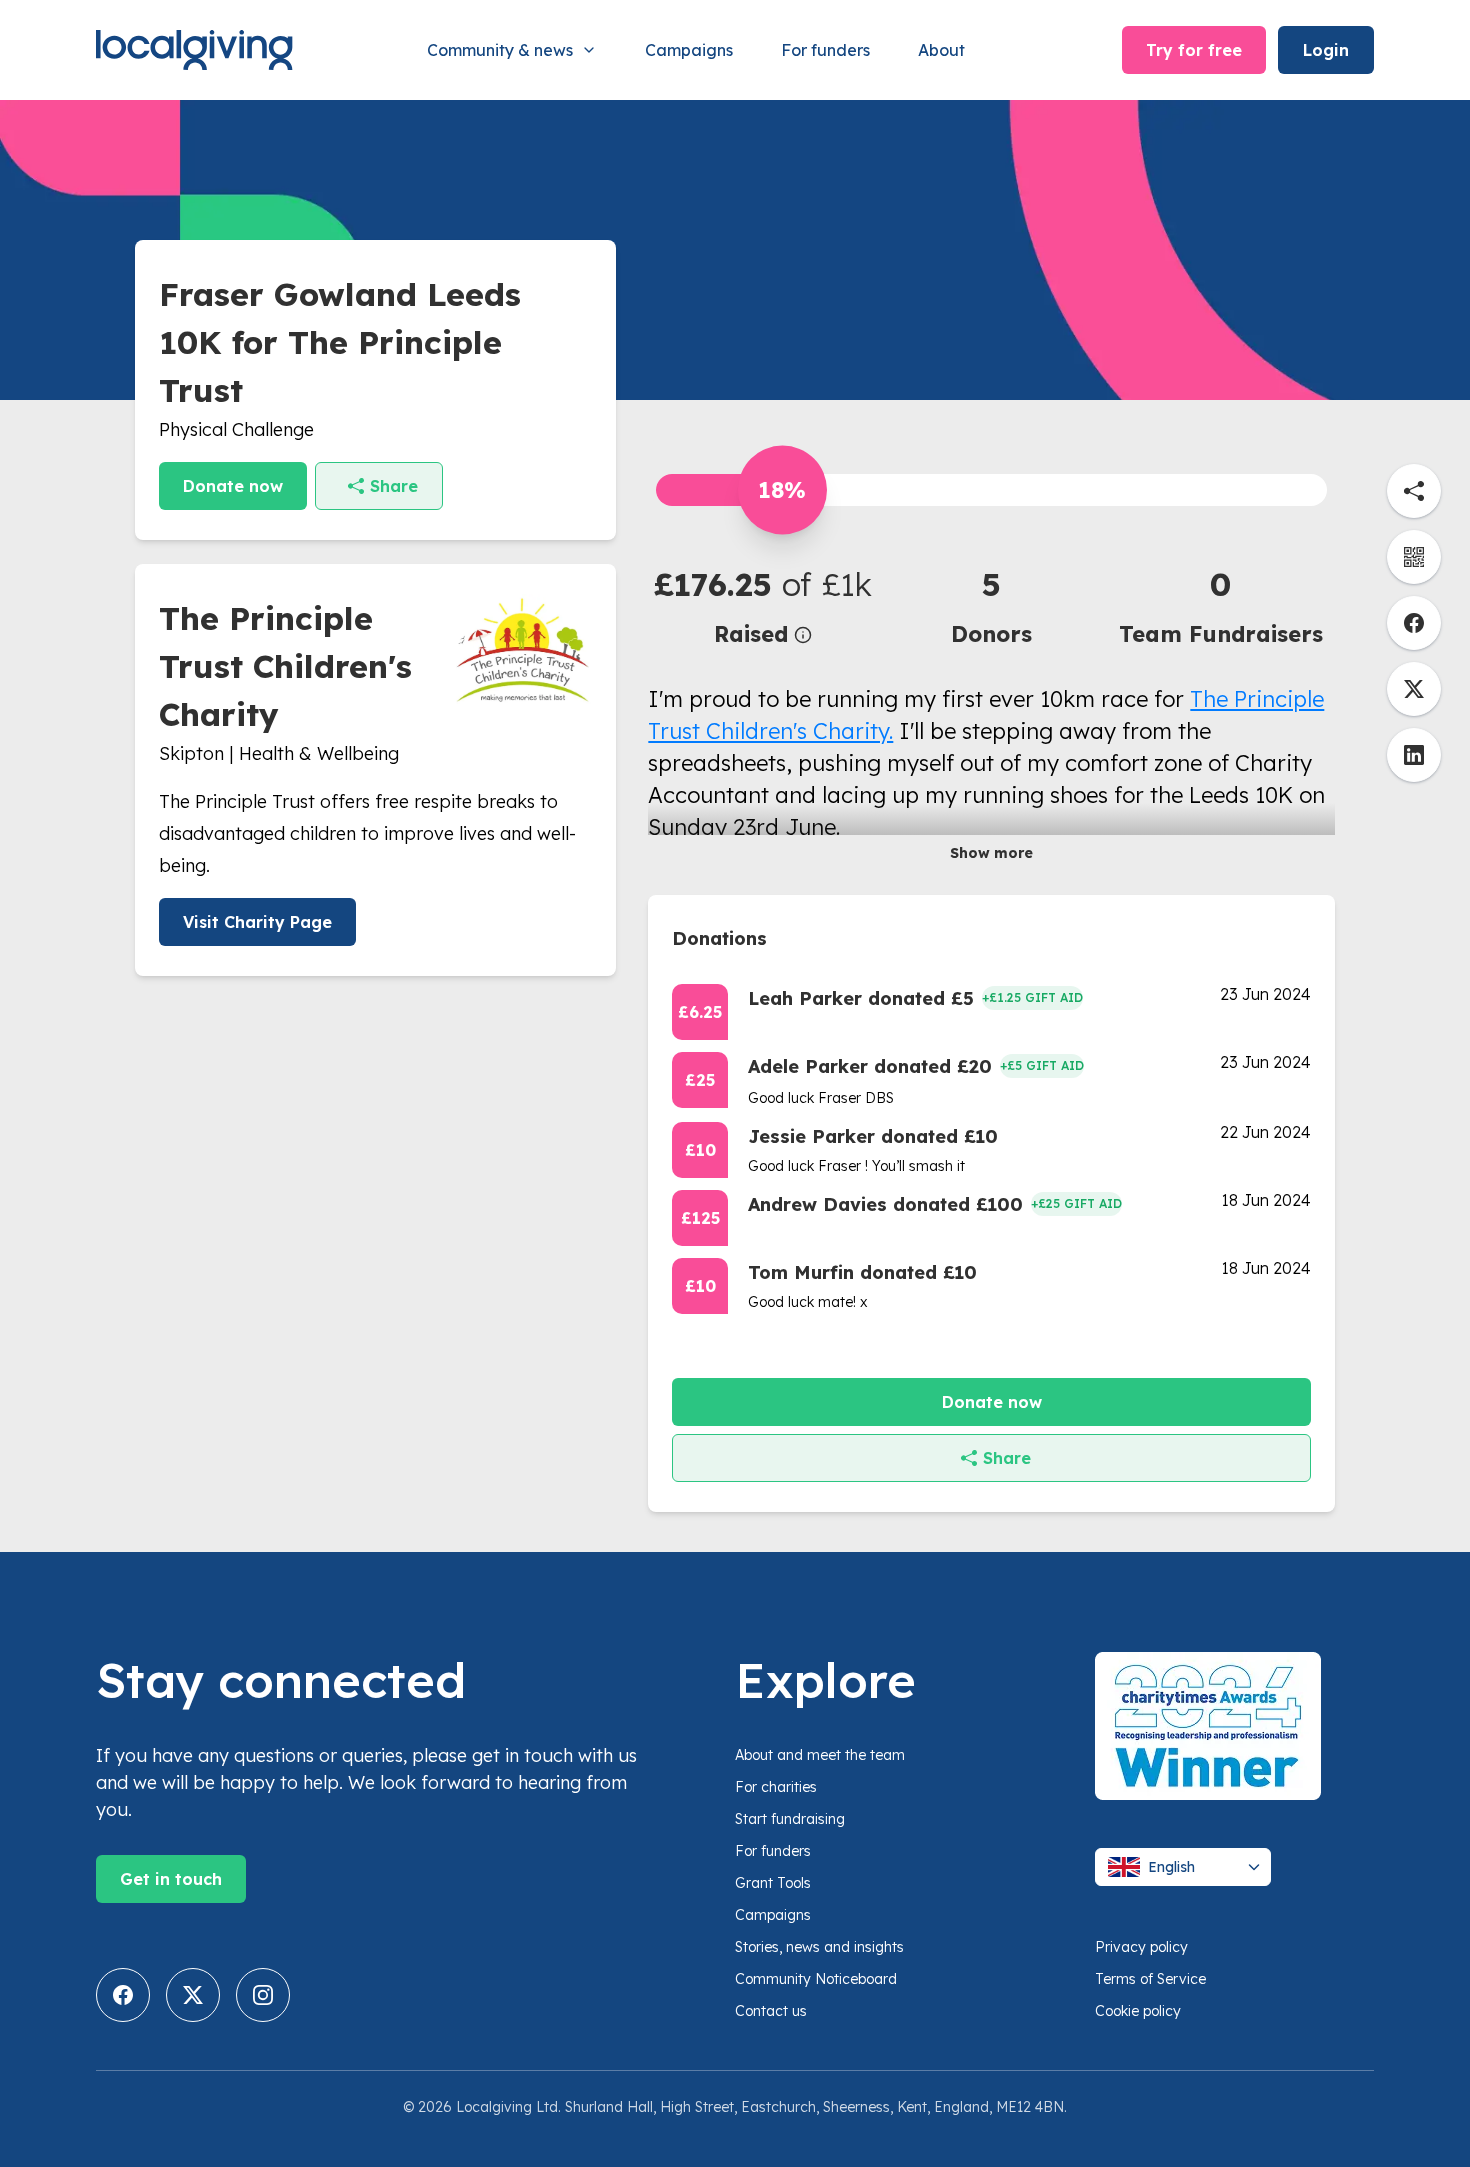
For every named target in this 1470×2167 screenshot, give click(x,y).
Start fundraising (790, 1819)
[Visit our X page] (193, 1995)
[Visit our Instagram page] (263, 1995)
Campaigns (689, 50)
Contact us (771, 2011)
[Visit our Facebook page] (123, 1995)
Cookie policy (1138, 2011)
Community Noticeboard (816, 1979)
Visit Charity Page (257, 922)
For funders (825, 50)
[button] (762, 605)
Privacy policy (1141, 1947)
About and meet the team (820, 1755)
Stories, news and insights (819, 1947)
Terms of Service (1150, 1979)
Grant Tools (773, 1883)
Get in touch (171, 1879)
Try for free (1194, 50)
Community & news (500, 50)
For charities (776, 1787)
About (941, 50)
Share (394, 486)
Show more (991, 853)
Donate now (233, 486)
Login (1326, 50)
